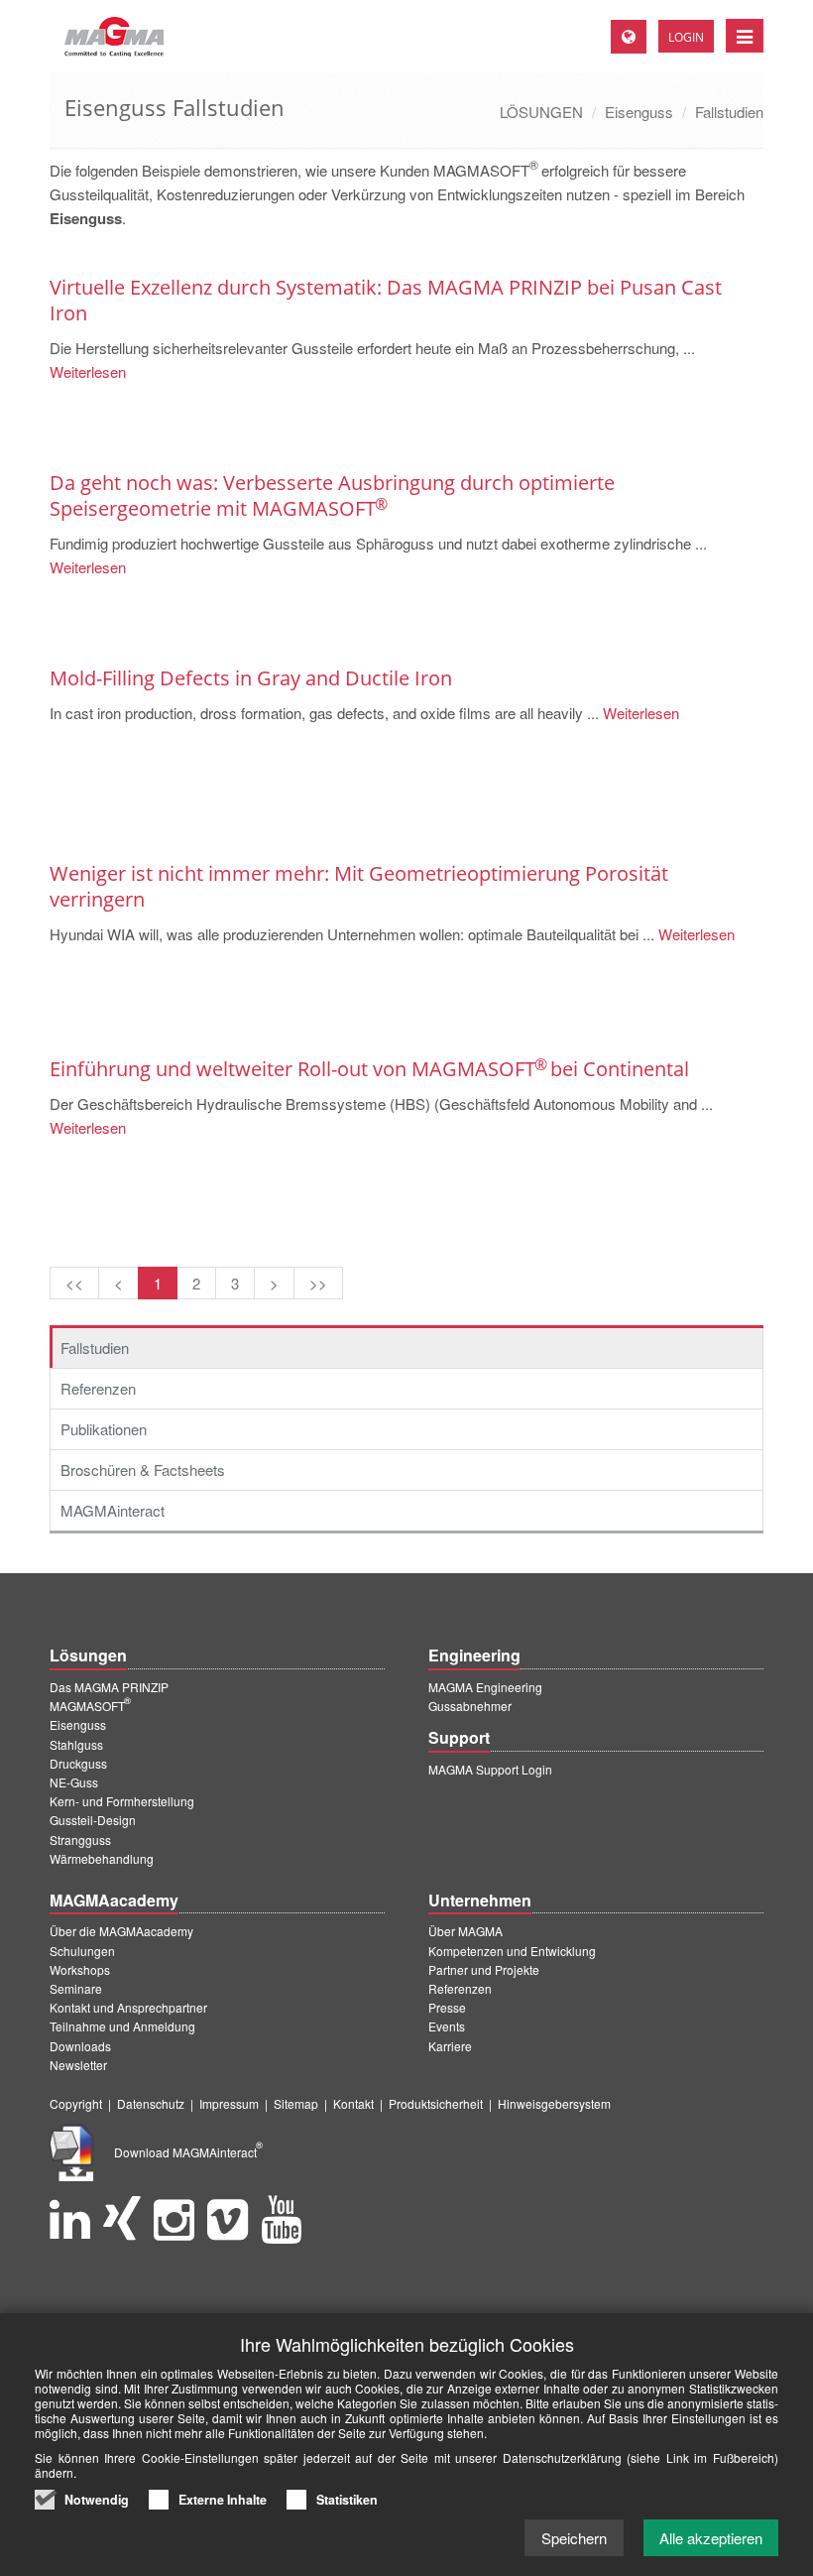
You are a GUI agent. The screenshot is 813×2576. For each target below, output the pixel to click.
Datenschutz (151, 2103)
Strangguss (80, 1840)
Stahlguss (76, 1744)
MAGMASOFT (90, 1706)
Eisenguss (639, 112)
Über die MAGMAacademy (121, 1931)
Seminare (76, 1988)
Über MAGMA (465, 1931)
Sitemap (296, 2103)
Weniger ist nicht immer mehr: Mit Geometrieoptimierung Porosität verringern (359, 886)
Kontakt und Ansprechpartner (128, 2007)
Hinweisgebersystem (554, 2103)
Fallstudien (729, 112)
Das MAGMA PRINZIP (109, 1687)
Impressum (229, 2103)
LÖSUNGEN (541, 112)
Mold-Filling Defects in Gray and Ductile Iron (251, 678)
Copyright (76, 2103)
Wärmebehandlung (102, 1858)
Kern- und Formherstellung (122, 1801)
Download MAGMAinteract (188, 2152)
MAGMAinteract (113, 1510)
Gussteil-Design (93, 1820)
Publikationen (104, 1429)
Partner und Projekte (484, 1969)
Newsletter (78, 2065)
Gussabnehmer (470, 1706)
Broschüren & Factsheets (143, 1470)
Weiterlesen (88, 371)
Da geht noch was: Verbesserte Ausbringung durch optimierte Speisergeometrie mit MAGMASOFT (332, 495)
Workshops (80, 1969)
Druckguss (78, 1763)
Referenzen (98, 1388)
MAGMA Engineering (485, 1687)
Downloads (80, 2046)
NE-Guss (74, 1782)
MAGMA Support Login (490, 1769)
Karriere (450, 2046)
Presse (447, 2007)
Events (447, 2026)
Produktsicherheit (436, 2103)
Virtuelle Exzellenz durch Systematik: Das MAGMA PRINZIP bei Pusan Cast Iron (386, 300)
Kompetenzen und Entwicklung (512, 1951)
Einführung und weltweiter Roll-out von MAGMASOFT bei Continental (369, 1069)
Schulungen (82, 1951)
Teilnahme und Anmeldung (122, 2026)
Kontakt (353, 2103)
